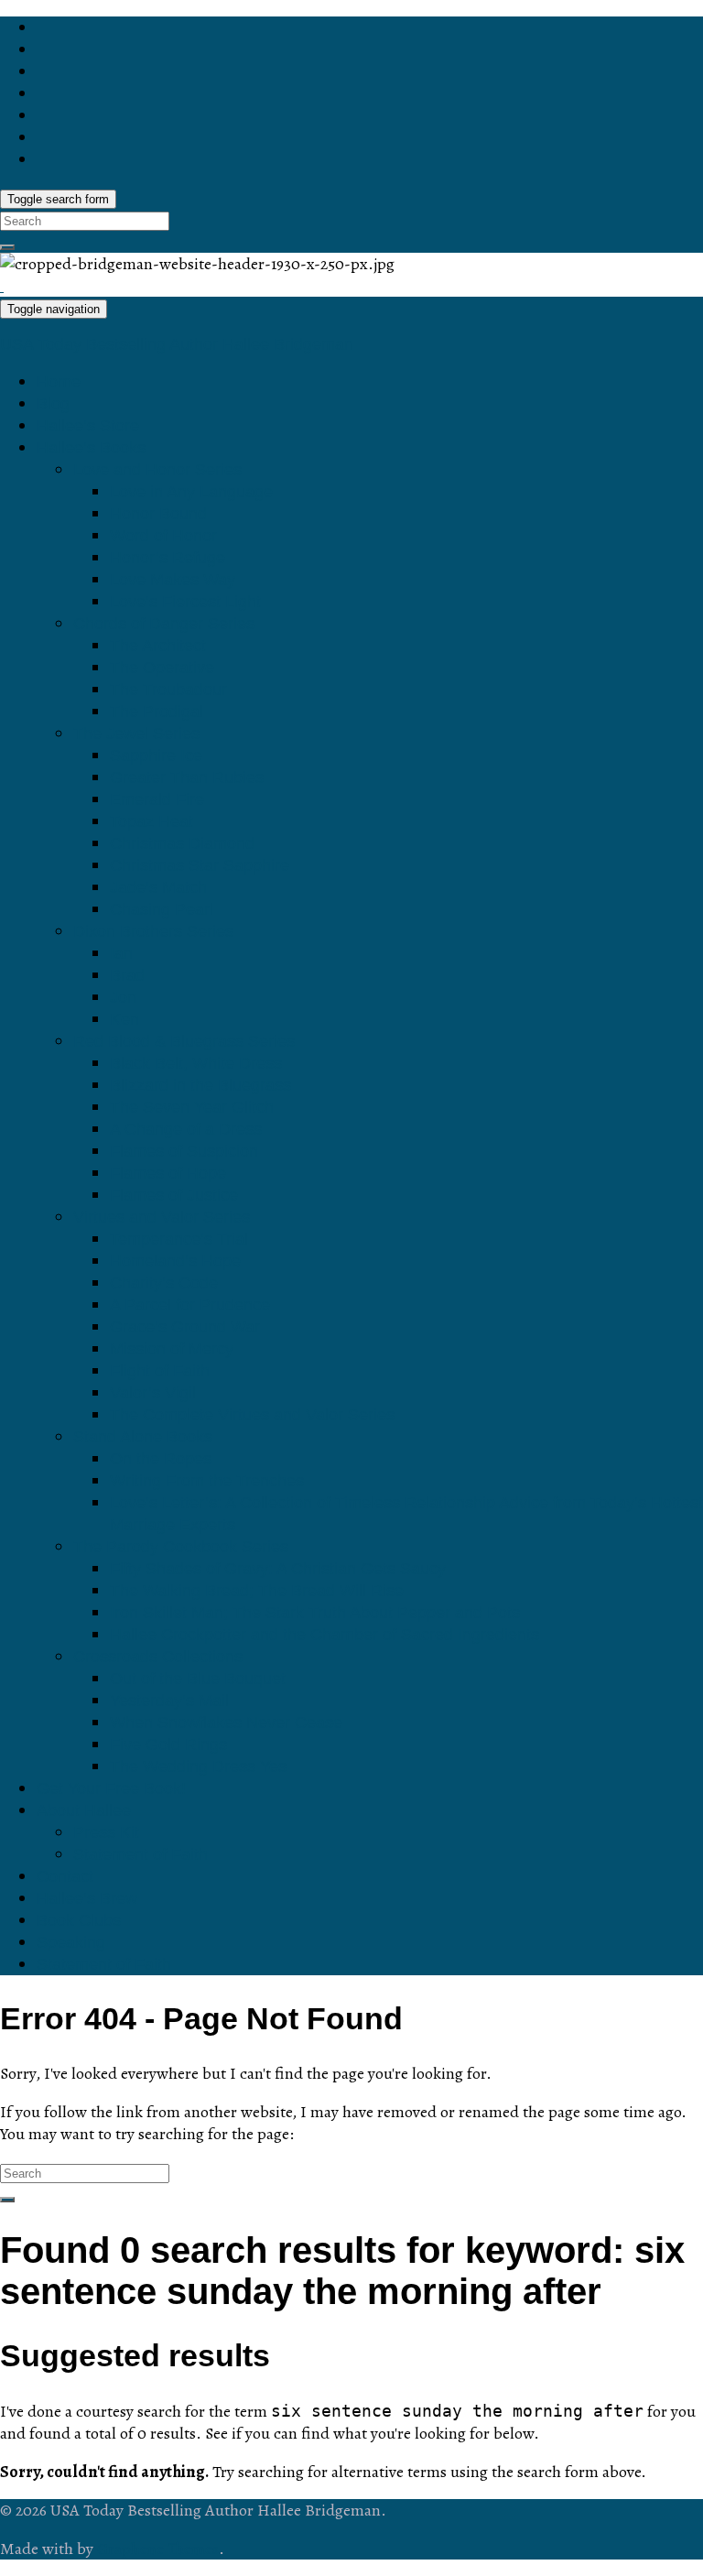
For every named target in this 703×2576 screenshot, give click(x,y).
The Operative (162, 668)
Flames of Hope (168, 1173)
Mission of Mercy (172, 1349)
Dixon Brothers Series (153, 931)
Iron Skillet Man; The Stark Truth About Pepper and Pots (315, 1613)
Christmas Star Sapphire (200, 865)
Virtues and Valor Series (162, 1217)
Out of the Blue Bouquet (198, 1679)
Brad (127, 975)
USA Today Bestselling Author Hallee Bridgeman (177, 344)
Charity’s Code (164, 1283)
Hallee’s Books (91, 448)
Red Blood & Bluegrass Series (184, 1041)
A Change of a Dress (186, 1129)
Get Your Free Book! (111, 1788)
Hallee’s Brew (87, 1898)
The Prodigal (157, 712)
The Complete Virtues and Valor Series (252, 1415)
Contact (65, 1876)
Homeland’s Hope (175, 1261)
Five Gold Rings (168, 1745)
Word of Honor (163, 536)
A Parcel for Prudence (190, 1305)
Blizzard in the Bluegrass (200, 1085)
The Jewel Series (136, 734)
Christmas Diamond (182, 843)
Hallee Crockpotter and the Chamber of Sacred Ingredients (324, 1635)
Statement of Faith (141, 1854)
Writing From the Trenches (207, 1481)
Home (59, 382)
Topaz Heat (151, 821)
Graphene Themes (158, 2549)
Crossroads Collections (158, 1657)
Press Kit (106, 1832)
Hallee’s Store (88, 426)
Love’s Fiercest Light (185, 602)
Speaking (71, 1942)
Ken (124, 1019)
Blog (53, 404)
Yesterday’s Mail (169, 1701)
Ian (121, 953)
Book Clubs (79, 1920)
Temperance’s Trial (179, 1239)
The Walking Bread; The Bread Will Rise (257, 1591)
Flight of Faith (160, 1371)
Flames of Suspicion (184, 1151)
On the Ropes (161, 1459)
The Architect (158, 646)
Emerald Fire (157, 799)
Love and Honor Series (157, 470)
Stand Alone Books (143, 1437)
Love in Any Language (191, 492)
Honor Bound (158, 514)
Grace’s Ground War (185, 1327)
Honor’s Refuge (168, 558)
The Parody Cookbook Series (181, 1547)
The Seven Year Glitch (192, 1107)
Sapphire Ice (156, 755)
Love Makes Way (173, 580)
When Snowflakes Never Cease (226, 1723)
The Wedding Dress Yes (198, 1766)
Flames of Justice (174, 1195)
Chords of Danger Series (164, 624)
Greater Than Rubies (187, 777)
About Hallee (84, 1810)
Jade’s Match (158, 887)
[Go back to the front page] (2, 286)
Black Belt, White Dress (196, 1063)
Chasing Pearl (162, 909)
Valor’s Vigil (153, 1393)
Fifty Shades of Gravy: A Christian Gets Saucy (278, 1569)
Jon (123, 997)
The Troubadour (168, 690)
